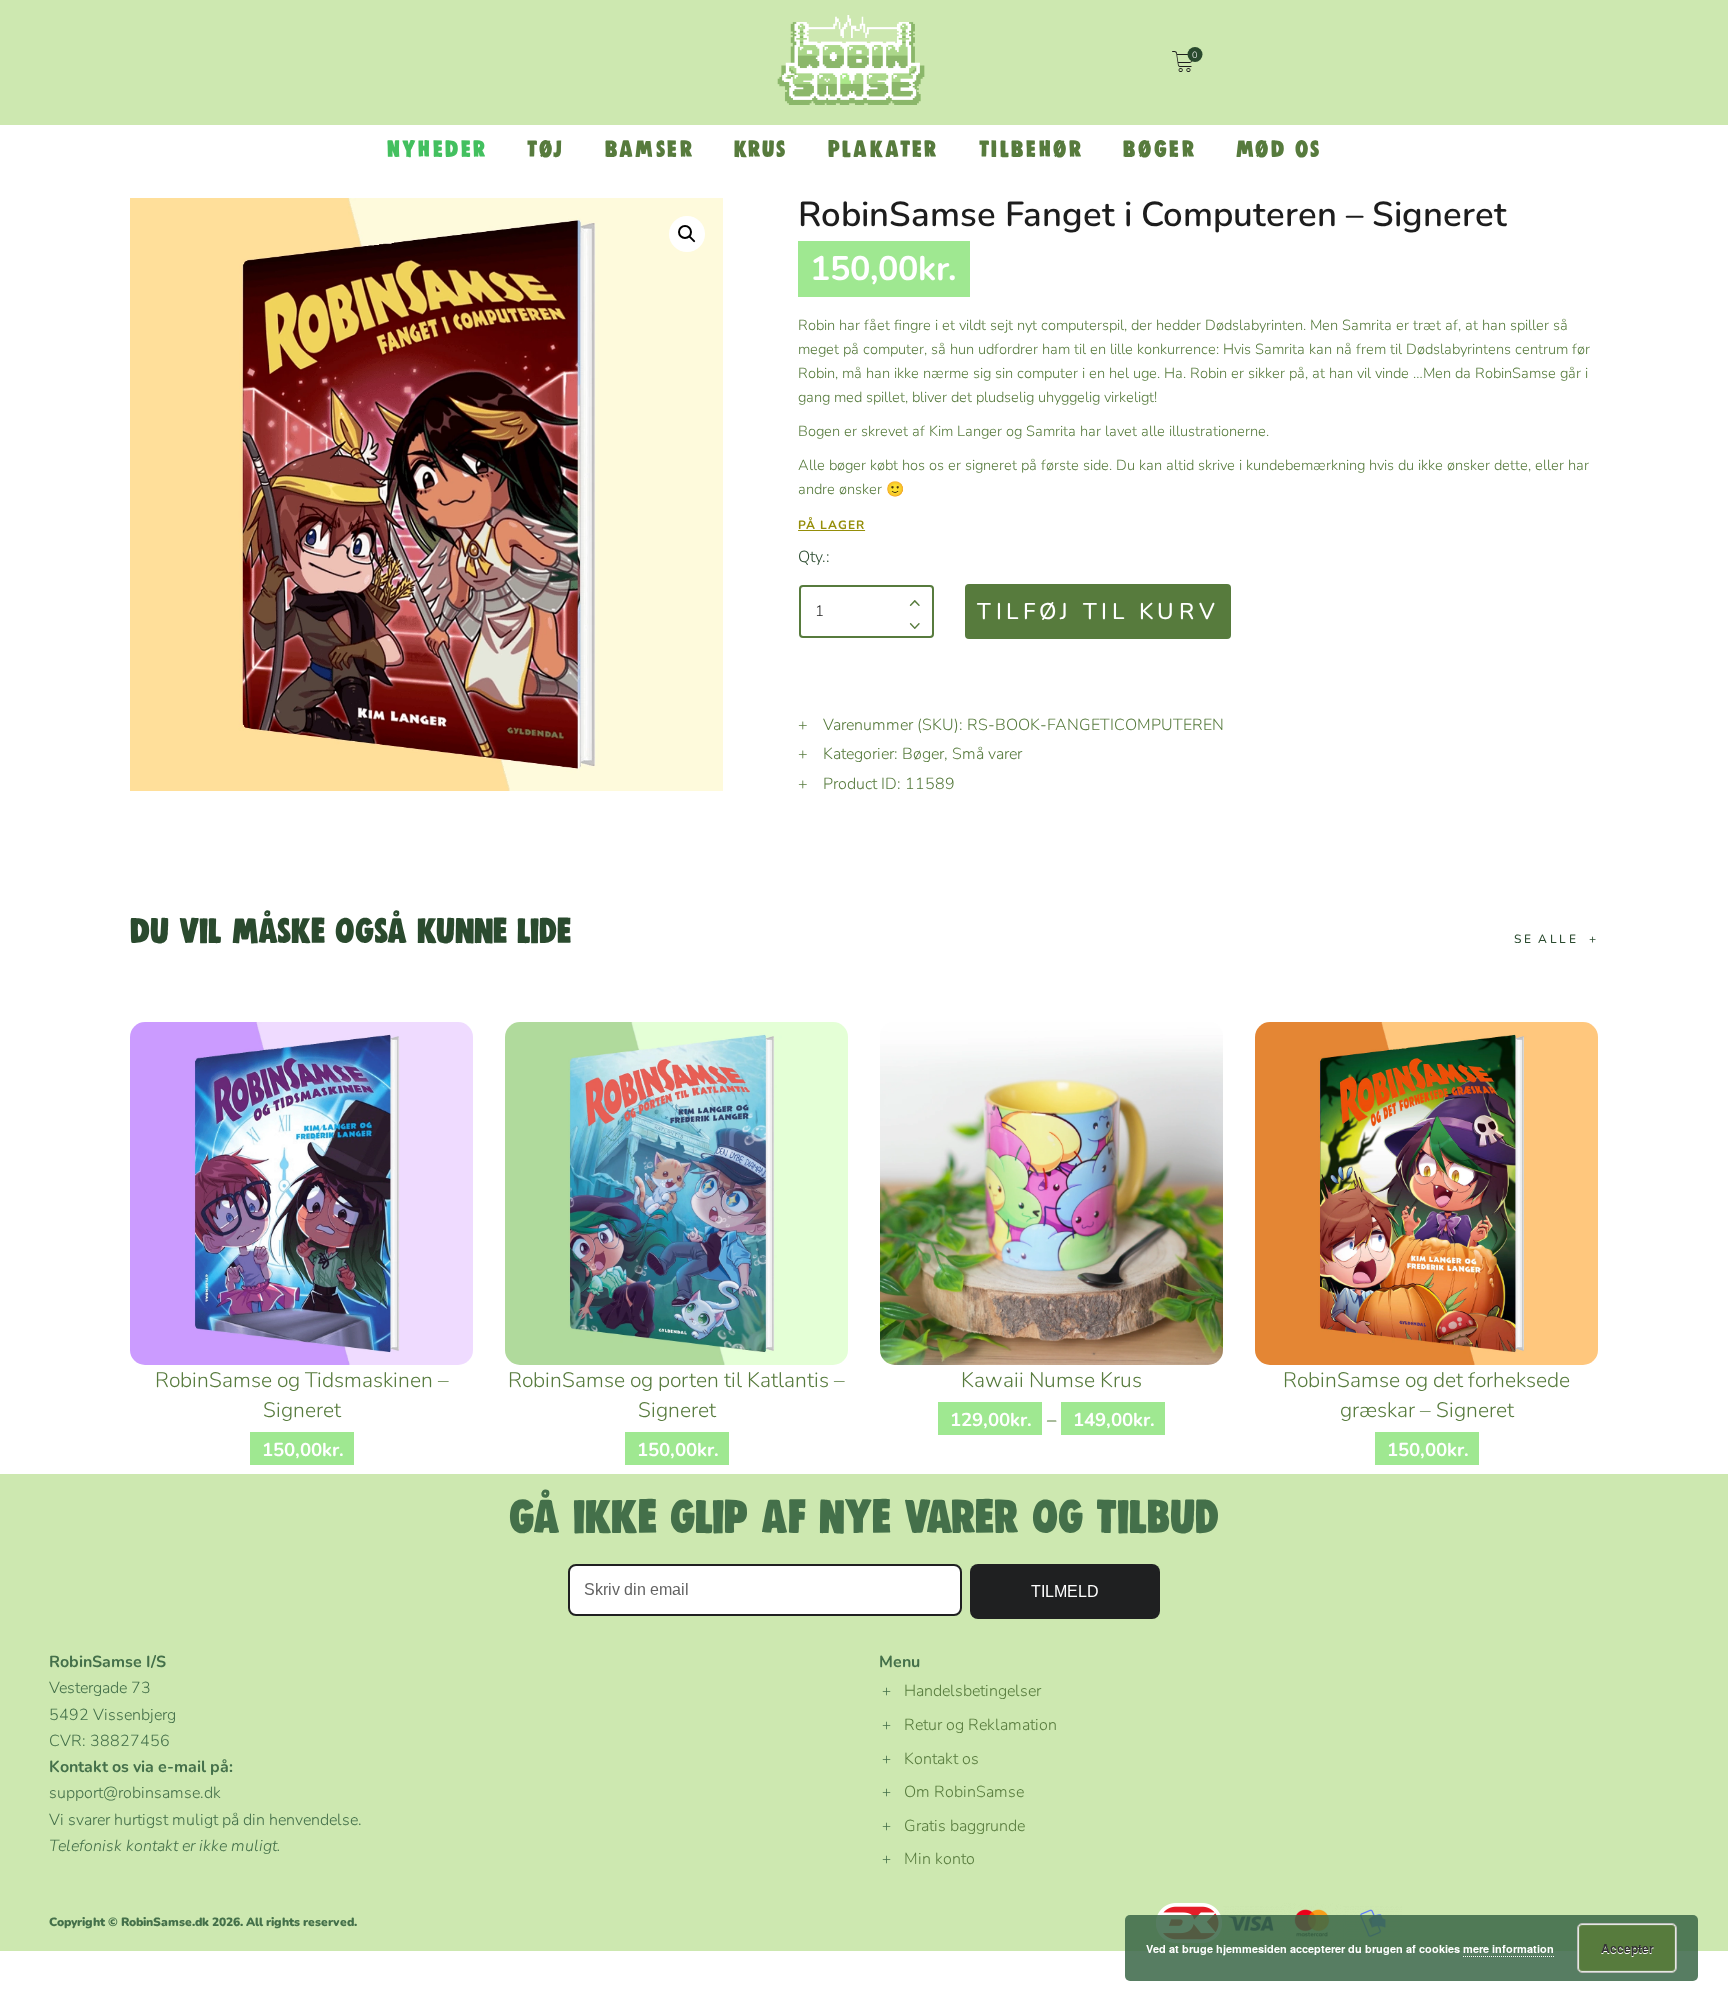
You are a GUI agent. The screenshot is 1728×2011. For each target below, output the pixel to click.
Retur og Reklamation (980, 1725)
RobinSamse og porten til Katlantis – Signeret (676, 1395)
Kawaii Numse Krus (1051, 1380)
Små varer (987, 754)
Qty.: (814, 557)
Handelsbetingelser (972, 1691)
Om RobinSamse (964, 1792)
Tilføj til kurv (1098, 611)
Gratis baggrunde (964, 1826)
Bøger (923, 754)
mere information (1508, 1948)
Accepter (1627, 1948)
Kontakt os (941, 1759)
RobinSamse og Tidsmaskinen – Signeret (302, 1395)
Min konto (939, 1859)
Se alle (1546, 939)
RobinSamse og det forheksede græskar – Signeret (1426, 1395)
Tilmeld (1065, 1591)
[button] (687, 234)
